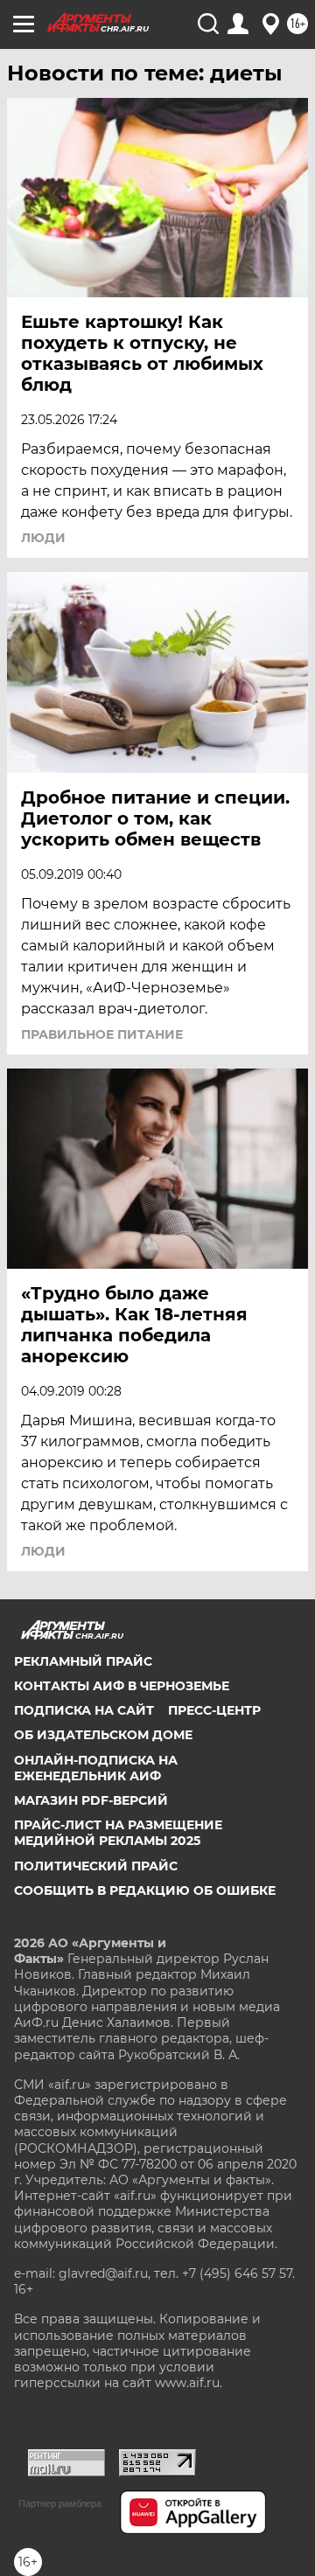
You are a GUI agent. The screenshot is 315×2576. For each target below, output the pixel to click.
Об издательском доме (103, 1735)
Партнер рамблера (60, 2503)
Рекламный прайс (83, 1661)
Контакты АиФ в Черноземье (122, 1686)
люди (43, 538)
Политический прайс (96, 1866)
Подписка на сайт (84, 1710)
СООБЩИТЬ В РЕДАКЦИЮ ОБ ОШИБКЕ (145, 1890)
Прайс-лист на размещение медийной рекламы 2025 (118, 1833)
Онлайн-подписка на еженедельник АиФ (96, 1768)
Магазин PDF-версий (91, 1800)
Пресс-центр (214, 1710)
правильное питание (102, 1034)
